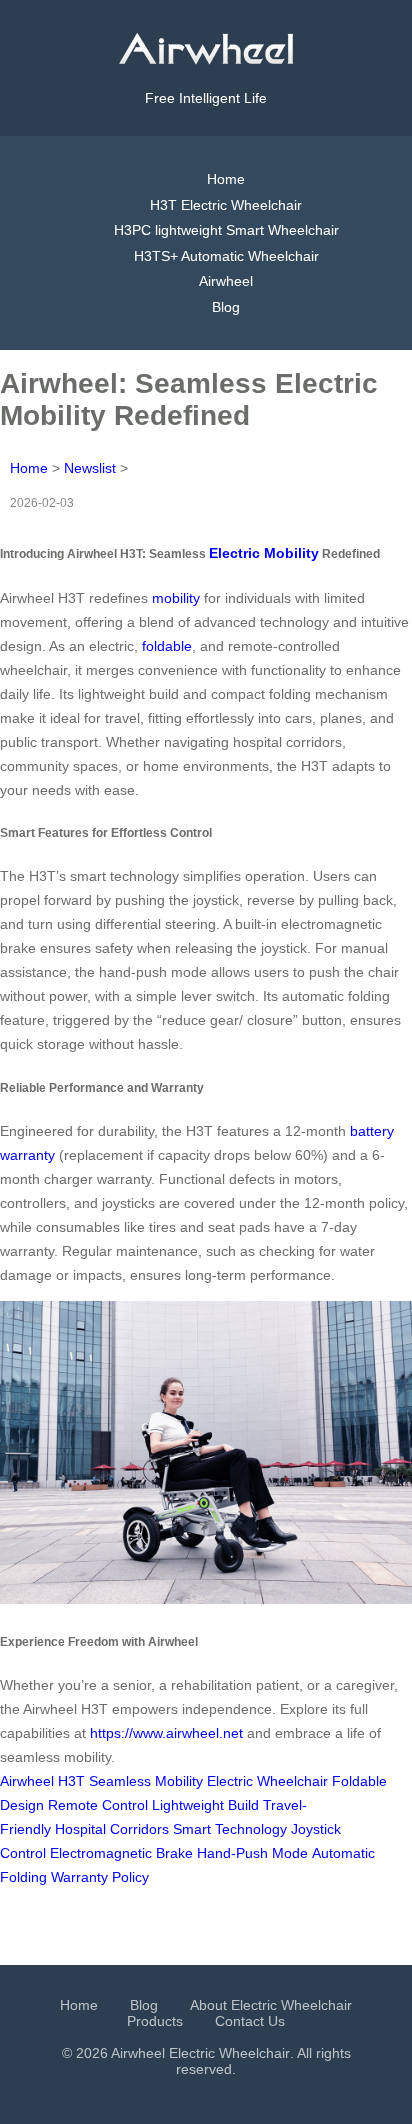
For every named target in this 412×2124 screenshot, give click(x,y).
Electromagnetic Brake (121, 1853)
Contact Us (250, 2021)
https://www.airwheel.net (166, 1733)
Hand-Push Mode (252, 1853)
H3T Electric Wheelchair (226, 205)
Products (155, 2021)
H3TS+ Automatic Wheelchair (226, 256)
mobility (176, 598)
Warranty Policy (100, 1877)
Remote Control (98, 1805)
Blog (226, 307)
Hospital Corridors (112, 1829)
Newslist (90, 468)
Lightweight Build (205, 1805)
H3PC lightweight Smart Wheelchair (226, 230)
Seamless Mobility (146, 1781)
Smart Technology (230, 1829)
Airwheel (226, 281)
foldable (167, 646)
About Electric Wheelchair (271, 2005)
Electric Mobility (264, 553)
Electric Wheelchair (267, 1781)
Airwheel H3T (42, 1781)
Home (226, 179)
